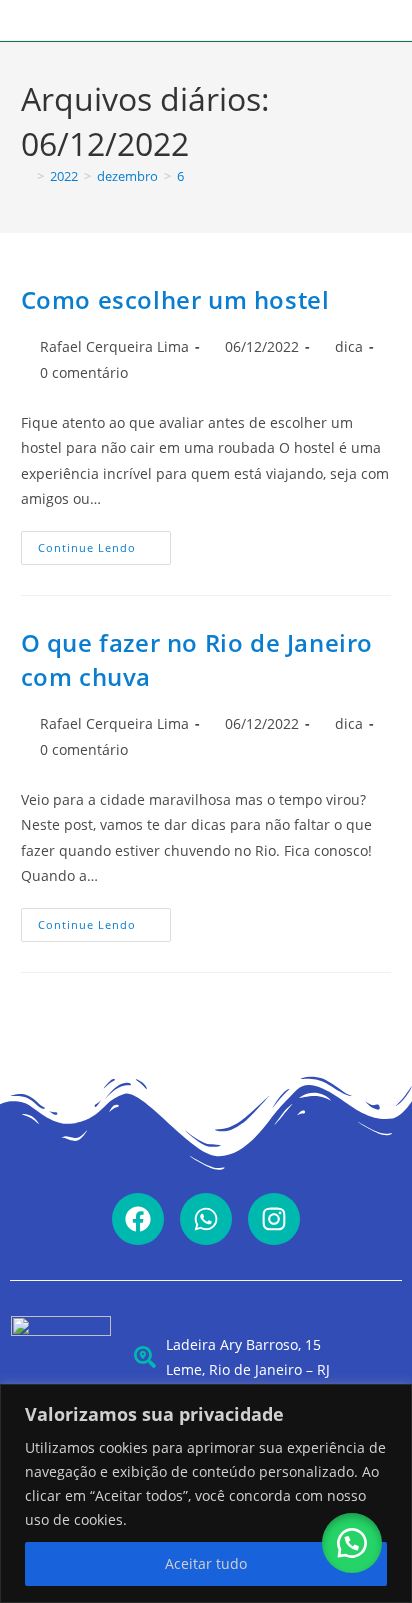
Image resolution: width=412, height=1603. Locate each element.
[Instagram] (274, 1219)
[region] (206, 1493)
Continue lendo (104, 543)
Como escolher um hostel (175, 299)
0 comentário (84, 372)
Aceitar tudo (206, 1563)
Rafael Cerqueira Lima (114, 346)
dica (349, 346)
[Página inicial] (26, 176)
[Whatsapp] (206, 1219)
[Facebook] (138, 1219)
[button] (352, 1543)
